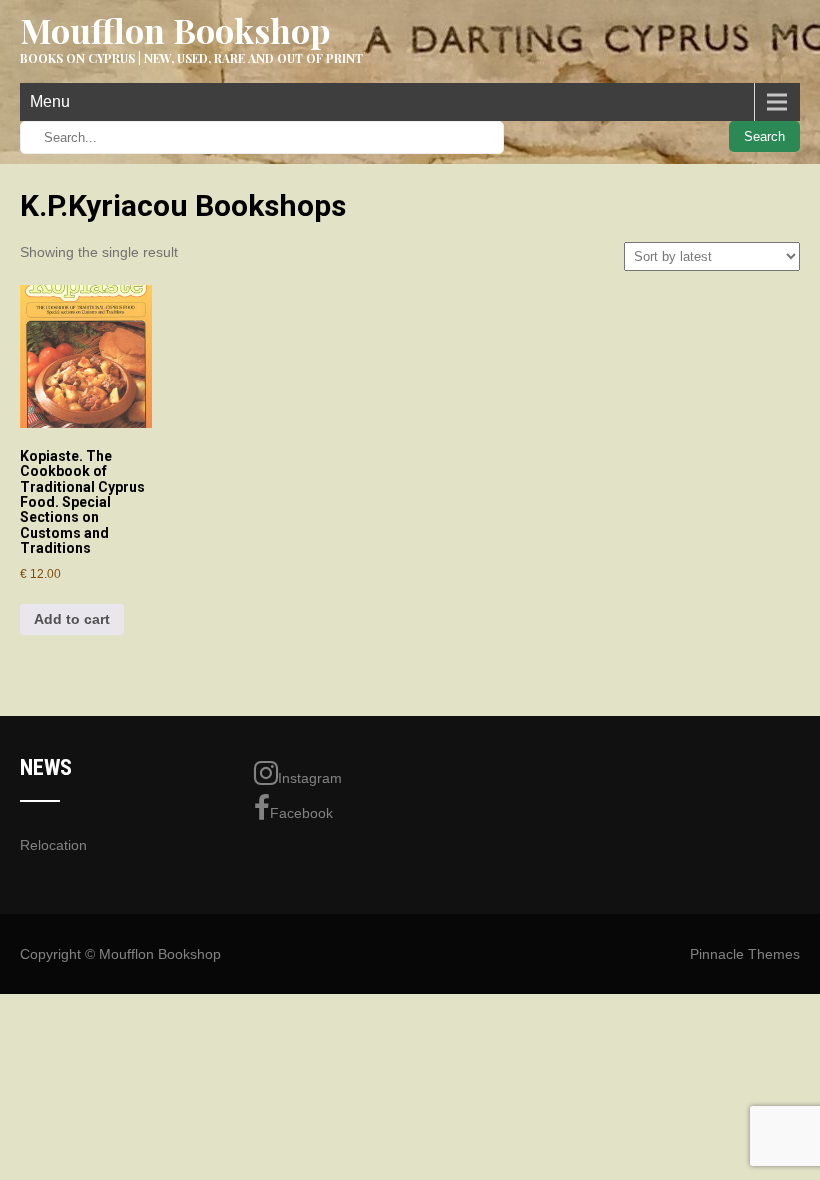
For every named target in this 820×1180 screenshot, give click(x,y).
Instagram (310, 778)
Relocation (53, 845)
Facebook (301, 813)
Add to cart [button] (72, 619)
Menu (50, 101)
